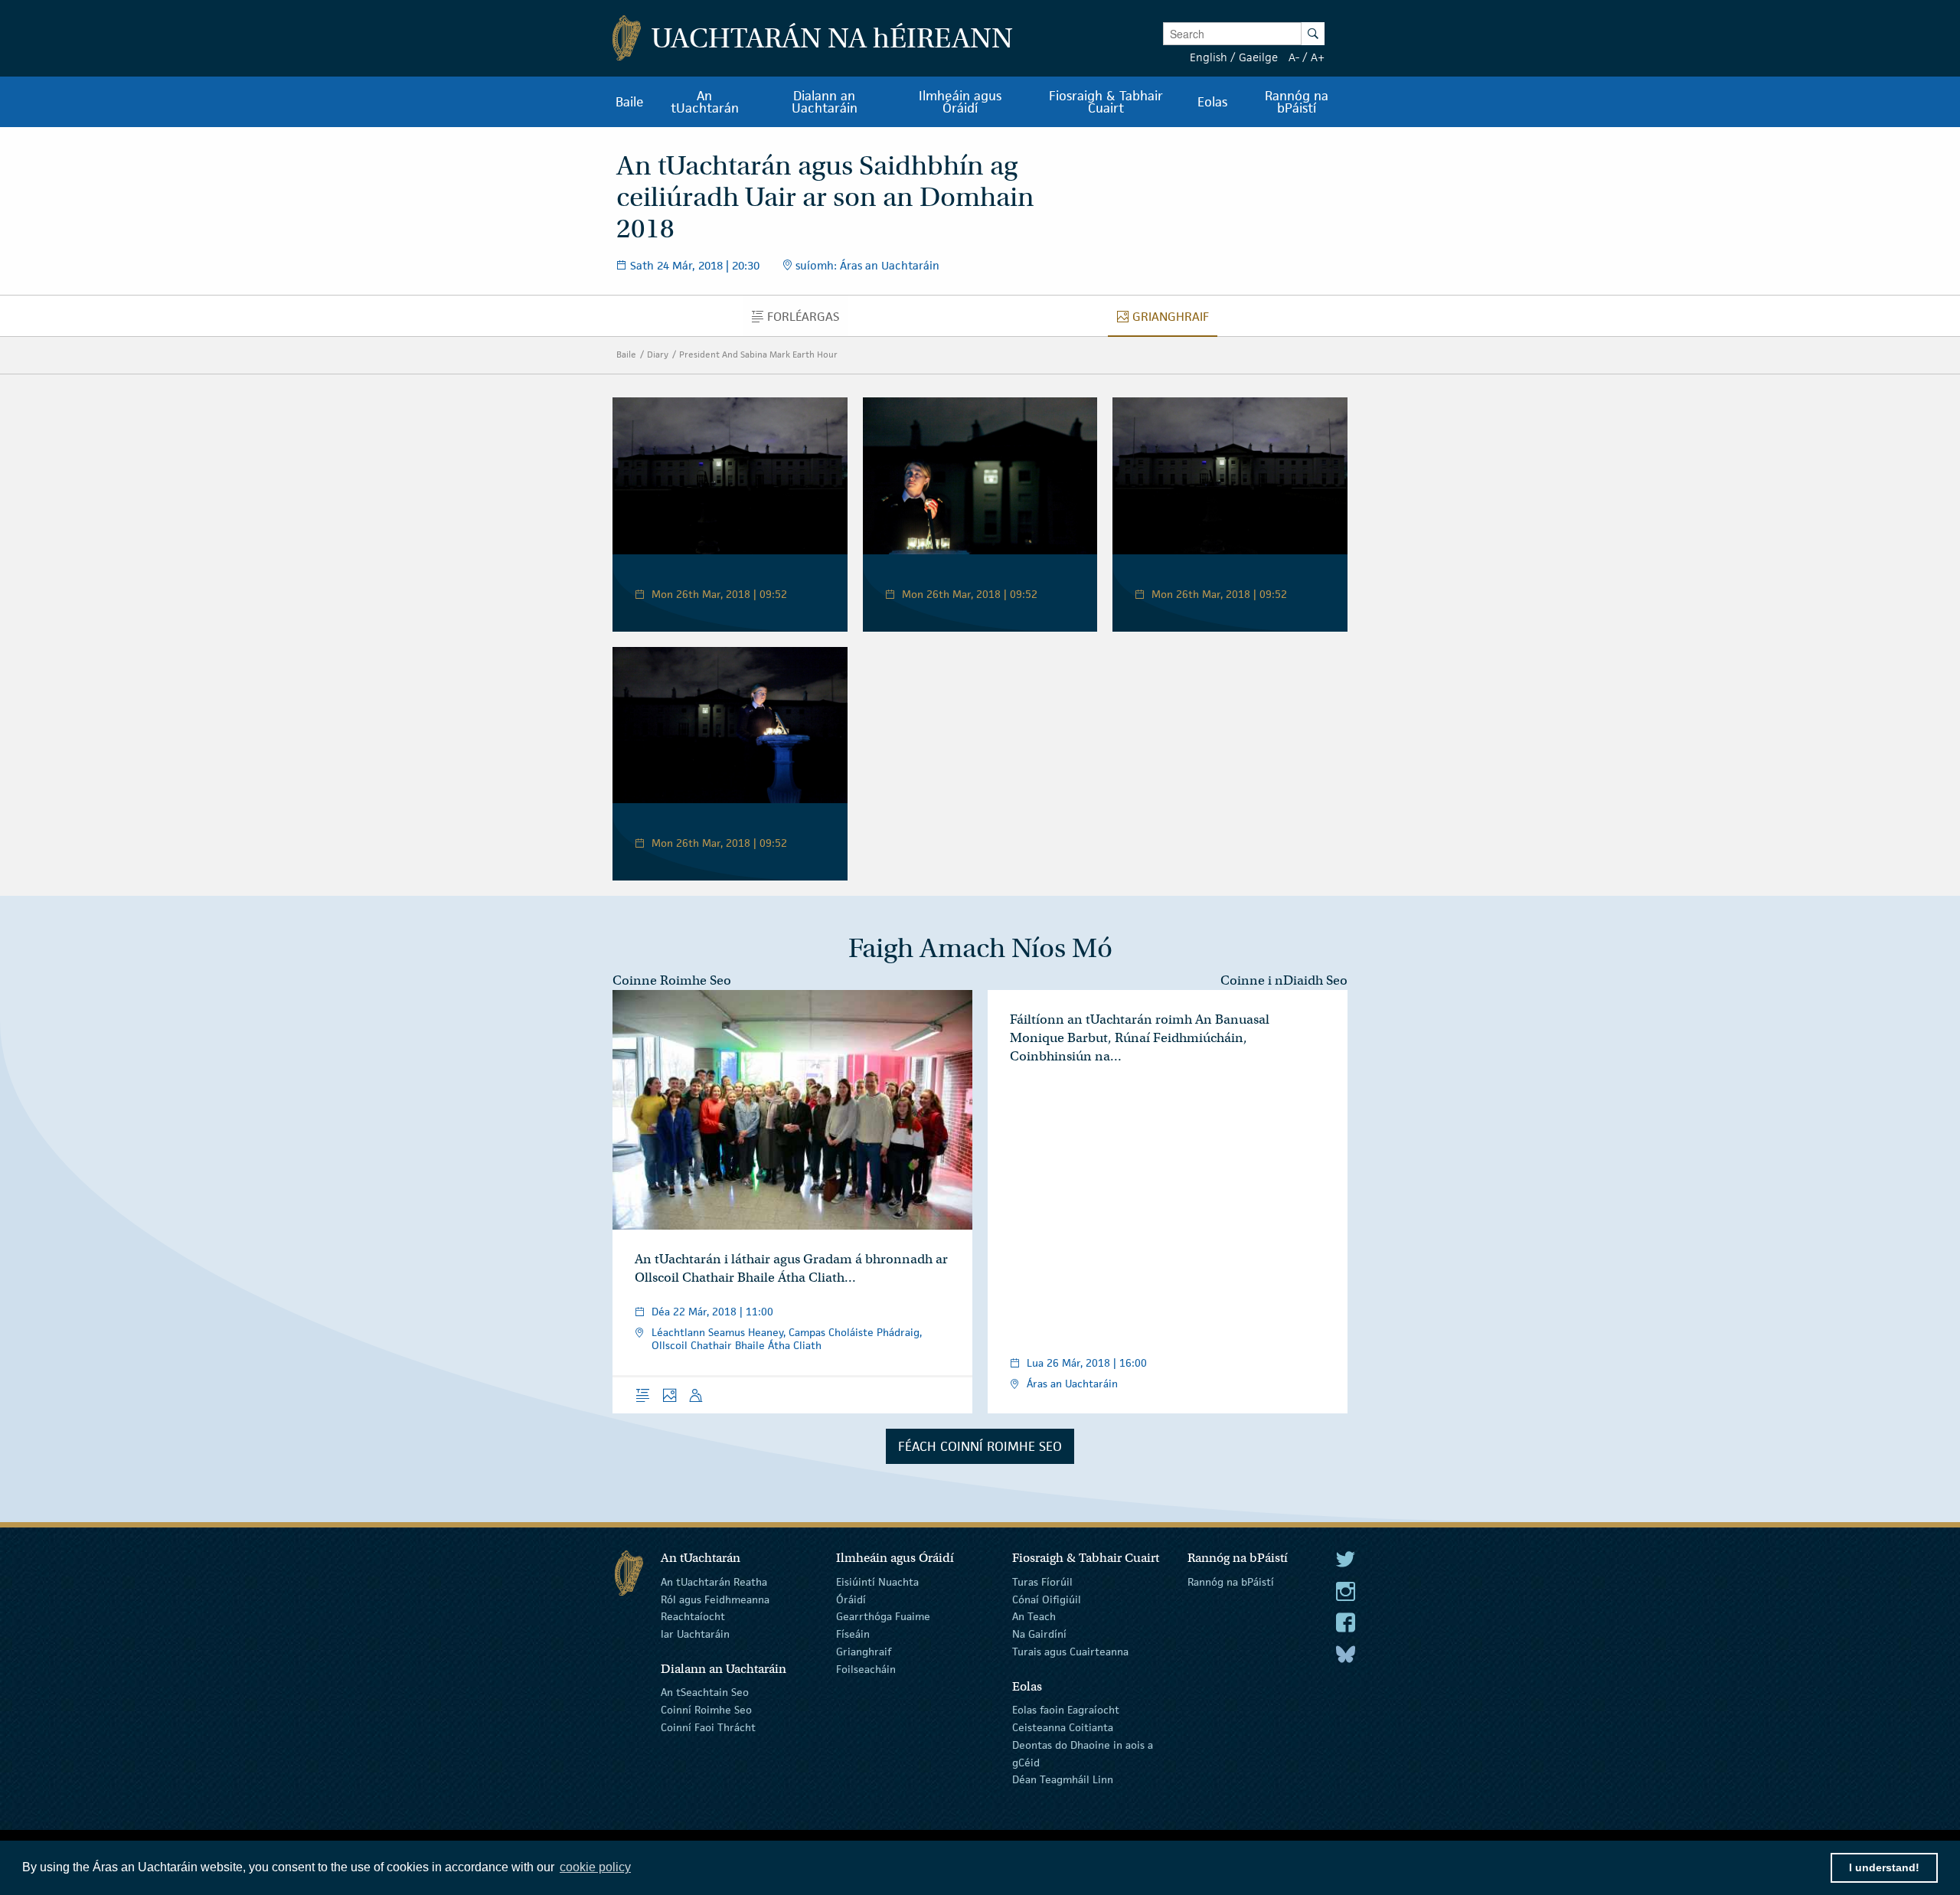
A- (1294, 57)
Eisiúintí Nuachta (877, 1582)
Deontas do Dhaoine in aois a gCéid (1083, 1754)
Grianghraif (864, 1652)
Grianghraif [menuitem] (1174, 320)
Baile (626, 354)
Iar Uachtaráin (695, 1634)
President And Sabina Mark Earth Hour (758, 354)
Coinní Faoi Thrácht (708, 1727)
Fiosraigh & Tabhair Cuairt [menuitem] (1106, 102)
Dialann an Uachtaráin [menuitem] (825, 102)
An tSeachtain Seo (705, 1692)
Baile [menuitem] (630, 102)
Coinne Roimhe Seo (672, 980)
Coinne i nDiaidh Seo (1284, 980)
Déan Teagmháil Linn (1063, 1779)
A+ (1318, 57)
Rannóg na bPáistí (1231, 1582)
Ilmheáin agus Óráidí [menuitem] (960, 102)
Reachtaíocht (693, 1616)
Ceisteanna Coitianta (1063, 1727)
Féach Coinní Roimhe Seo (980, 1446)
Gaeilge (1258, 57)
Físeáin (853, 1634)
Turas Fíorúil (1042, 1582)
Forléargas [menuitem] (807, 320)
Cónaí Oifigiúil (1047, 1599)
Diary (658, 354)
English (1209, 57)
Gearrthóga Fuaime (883, 1616)
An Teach (1034, 1616)
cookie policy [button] (595, 1867)
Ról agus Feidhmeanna (715, 1599)
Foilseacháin (866, 1669)
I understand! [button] (1884, 1867)
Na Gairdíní (1039, 1634)
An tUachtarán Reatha (714, 1582)
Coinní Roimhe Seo (706, 1710)
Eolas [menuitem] (1212, 102)
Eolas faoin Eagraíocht (1066, 1710)
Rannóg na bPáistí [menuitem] (1297, 102)
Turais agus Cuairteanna (1070, 1652)
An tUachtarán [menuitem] (705, 102)
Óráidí (851, 1599)
